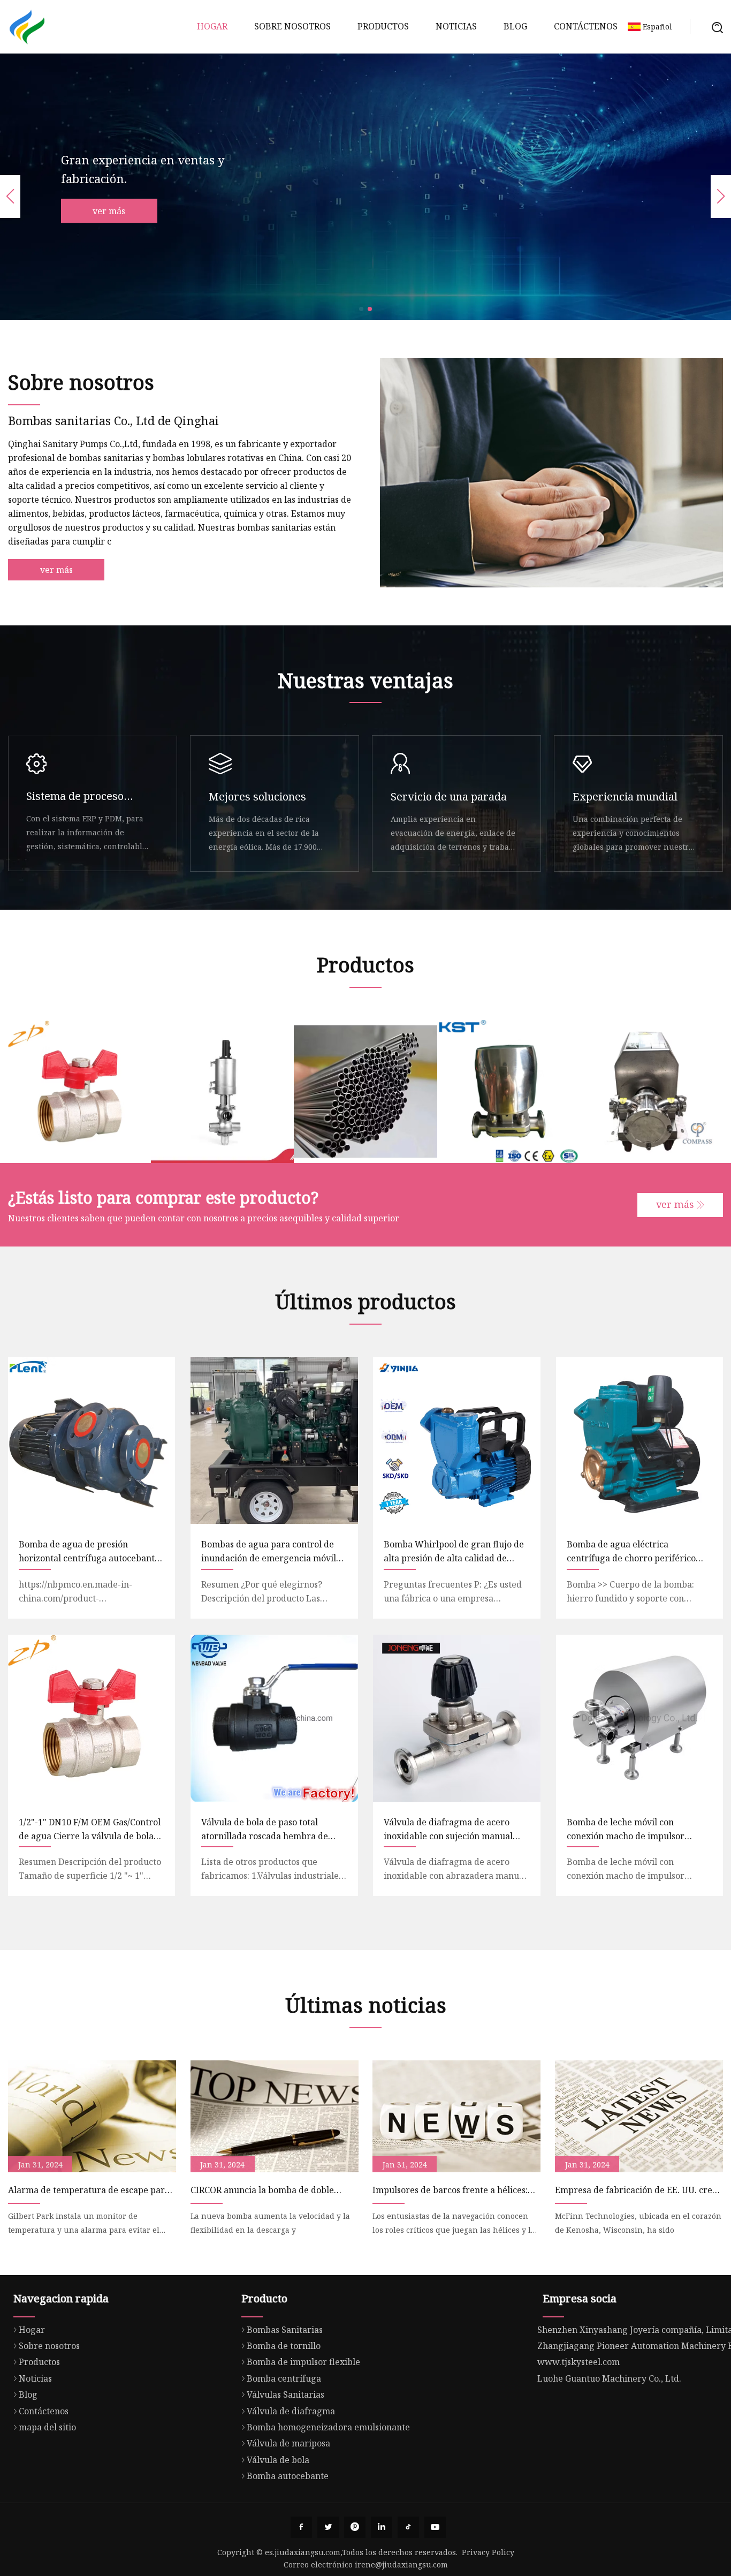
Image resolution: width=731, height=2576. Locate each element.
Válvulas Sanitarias (285, 2394)
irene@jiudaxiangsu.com (401, 2564)
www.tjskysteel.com (578, 2362)
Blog (515, 26)
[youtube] (435, 2527)
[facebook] (301, 2527)
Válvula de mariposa (288, 2443)
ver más (109, 211)
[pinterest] (355, 2527)
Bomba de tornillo (284, 2346)
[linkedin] (382, 2527)
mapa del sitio (47, 2427)
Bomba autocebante (288, 2476)
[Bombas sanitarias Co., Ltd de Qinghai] (27, 27)
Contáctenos (586, 26)
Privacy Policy (488, 2552)
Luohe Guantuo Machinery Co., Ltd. (609, 2378)
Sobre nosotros (292, 26)
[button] (361, 309)
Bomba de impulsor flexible (303, 2362)
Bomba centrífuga (284, 2378)
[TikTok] (408, 2527)
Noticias (456, 26)
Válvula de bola (278, 2460)
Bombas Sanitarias (285, 2330)
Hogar (212, 26)
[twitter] (328, 2527)
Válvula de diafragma (291, 2411)
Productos (383, 26)
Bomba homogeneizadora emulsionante (328, 2427)
